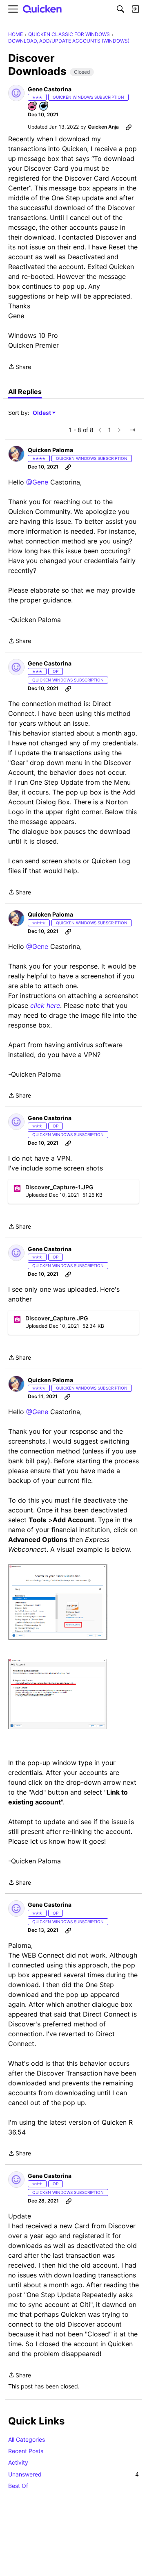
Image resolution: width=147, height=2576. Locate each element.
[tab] (25, 392)
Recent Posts (26, 2451)
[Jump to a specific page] (132, 430)
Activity (18, 2462)
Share (20, 367)
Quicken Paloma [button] (50, 450)
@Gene (37, 482)
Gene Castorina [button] (50, 89)
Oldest (42, 413)
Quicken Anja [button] (103, 127)
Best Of (18, 2486)
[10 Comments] (44, 107)
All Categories (27, 2439)
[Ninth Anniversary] (33, 107)
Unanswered (73, 2474)
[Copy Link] (129, 127)
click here (45, 1005)
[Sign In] (135, 9)
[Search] (120, 9)
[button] (16, 93)
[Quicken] (42, 9)
